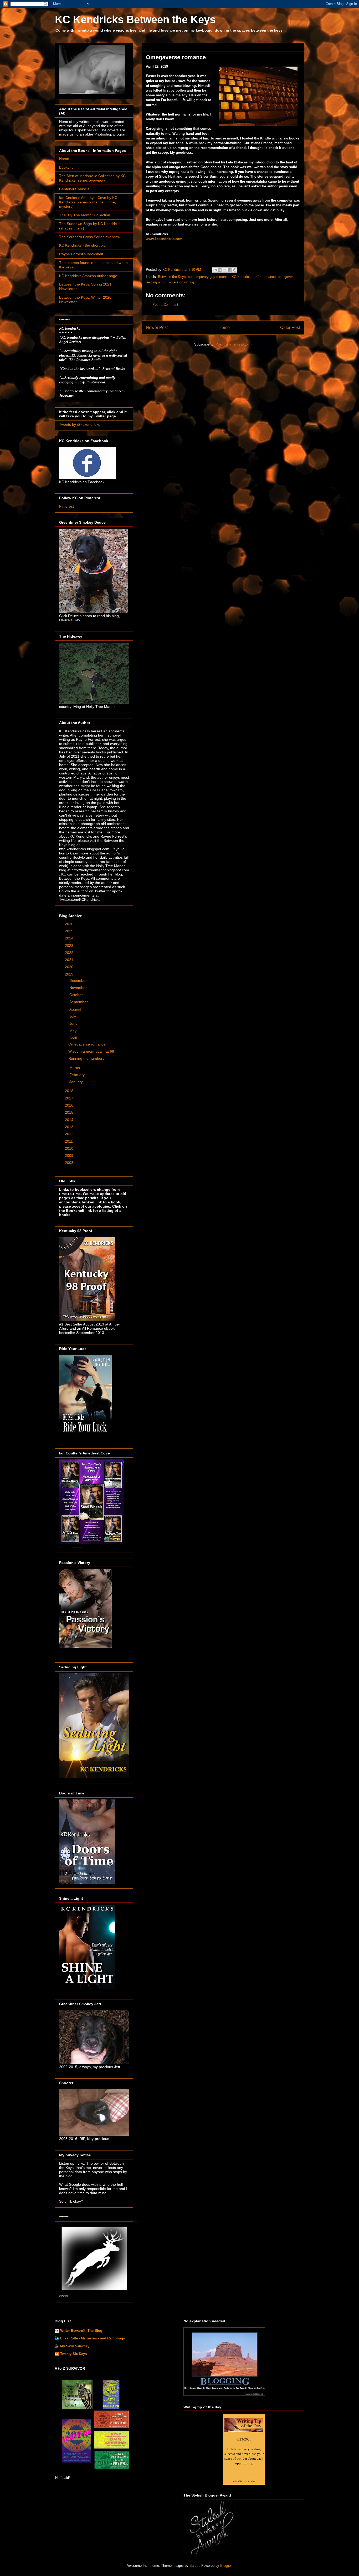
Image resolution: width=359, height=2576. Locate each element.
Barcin (194, 2566)
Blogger (226, 2566)
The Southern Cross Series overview (90, 237)
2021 (70, 960)
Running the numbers (86, 1058)
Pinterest (66, 506)
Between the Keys (172, 277)
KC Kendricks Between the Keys (135, 19)
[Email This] (215, 270)
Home (224, 327)
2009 (70, 1156)
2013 (70, 1127)
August (76, 1009)
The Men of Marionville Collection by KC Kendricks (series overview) (92, 178)
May (73, 1031)
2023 (70, 946)
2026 (70, 924)
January (77, 1082)
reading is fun (156, 282)
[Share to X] (225, 270)
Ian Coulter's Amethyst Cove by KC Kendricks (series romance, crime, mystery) (88, 202)
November (79, 988)
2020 (70, 967)
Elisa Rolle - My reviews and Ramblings (93, 2338)
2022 (70, 953)
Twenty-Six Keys (73, 2354)
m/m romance (265, 277)
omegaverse (287, 277)
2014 (70, 1120)
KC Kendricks (242, 277)
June (74, 1023)
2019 (70, 974)
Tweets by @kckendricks (80, 424)
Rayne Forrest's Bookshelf (81, 254)
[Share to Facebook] (230, 270)
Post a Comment (165, 305)
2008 (70, 1163)
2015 (70, 1112)
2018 (70, 1091)
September (79, 1002)
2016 (70, 1105)
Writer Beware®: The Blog (81, 2331)
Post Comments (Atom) (234, 344)
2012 (70, 1134)
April (74, 1038)
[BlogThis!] (220, 270)
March (75, 1068)
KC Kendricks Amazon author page (88, 276)
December (79, 981)
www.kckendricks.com (164, 239)
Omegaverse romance (87, 1044)
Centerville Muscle (74, 189)
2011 (69, 1141)
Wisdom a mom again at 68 (91, 1051)
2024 (70, 938)
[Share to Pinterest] (235, 270)
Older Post (290, 327)
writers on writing (181, 282)
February (78, 1075)
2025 (70, 931)
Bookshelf (67, 167)
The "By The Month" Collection (85, 215)
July (73, 1016)
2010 (70, 1148)
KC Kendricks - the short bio (82, 245)
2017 (70, 1098)
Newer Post (157, 327)
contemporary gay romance (209, 277)
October (77, 995)
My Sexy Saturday (75, 2346)
